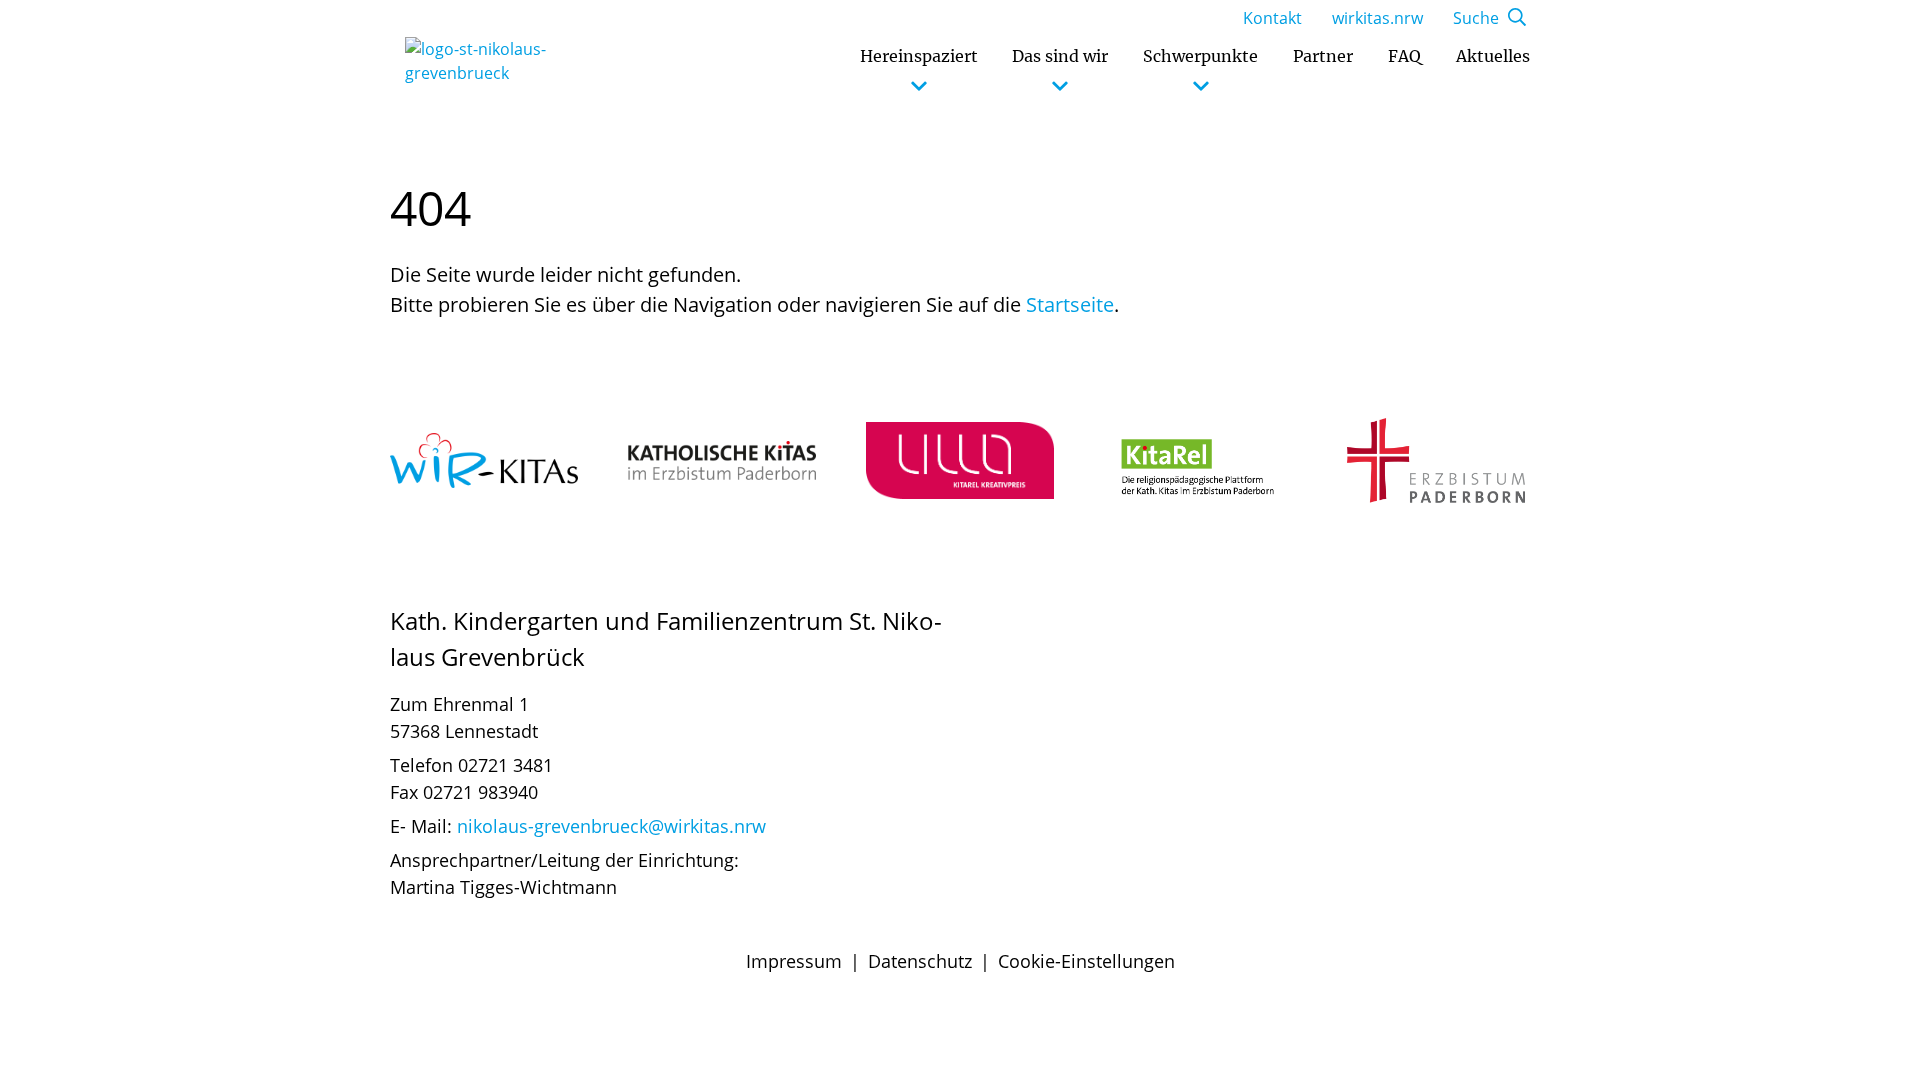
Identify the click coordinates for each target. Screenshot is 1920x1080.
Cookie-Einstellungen (1086, 961)
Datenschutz (920, 961)
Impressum (794, 961)
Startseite (1070, 304)
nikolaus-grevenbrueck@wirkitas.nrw (611, 826)
